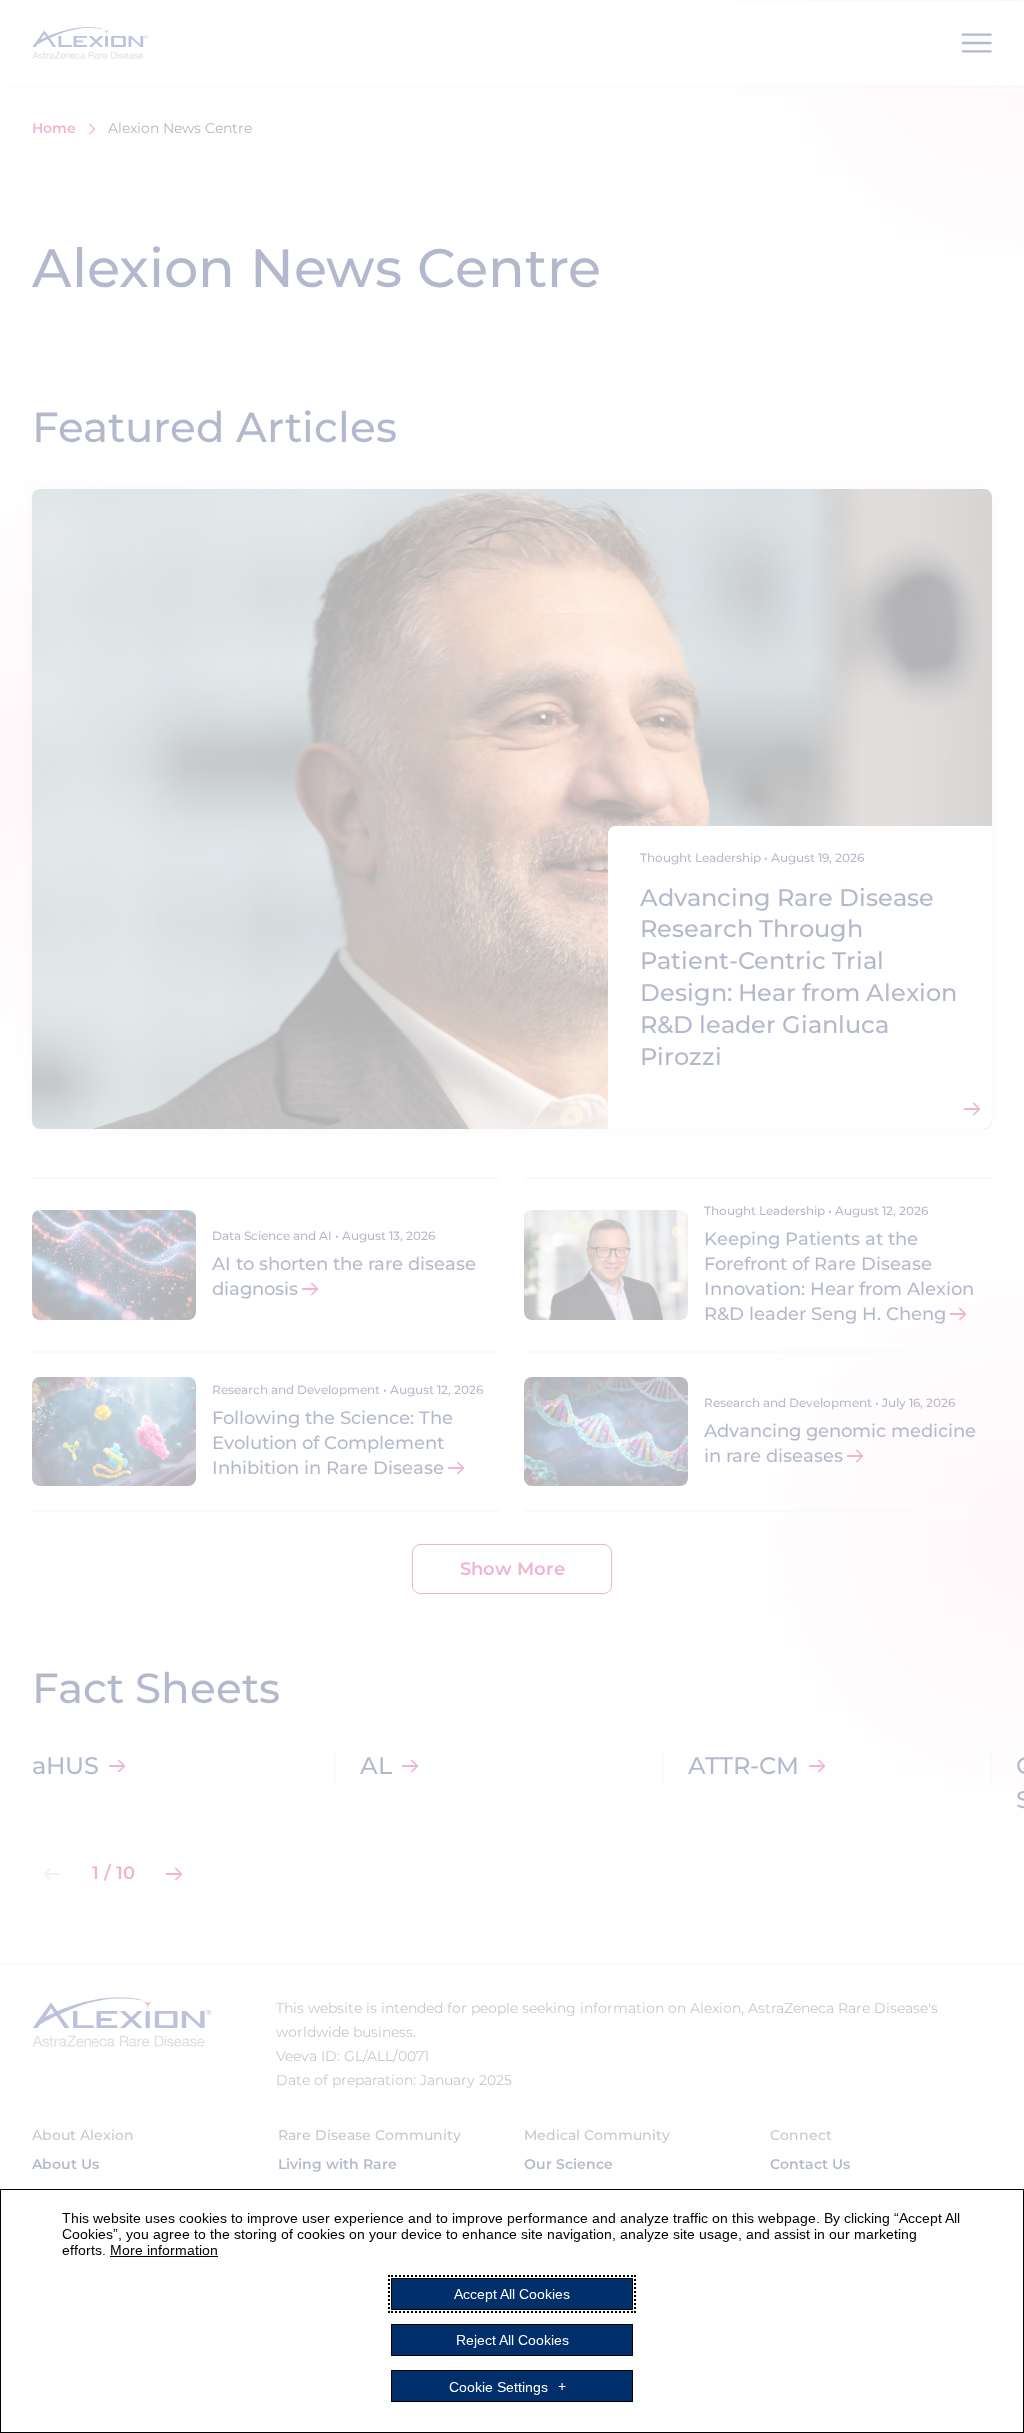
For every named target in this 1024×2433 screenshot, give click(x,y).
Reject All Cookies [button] (512, 2340)
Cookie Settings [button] (498, 2386)
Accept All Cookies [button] (512, 2294)
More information (164, 2250)
